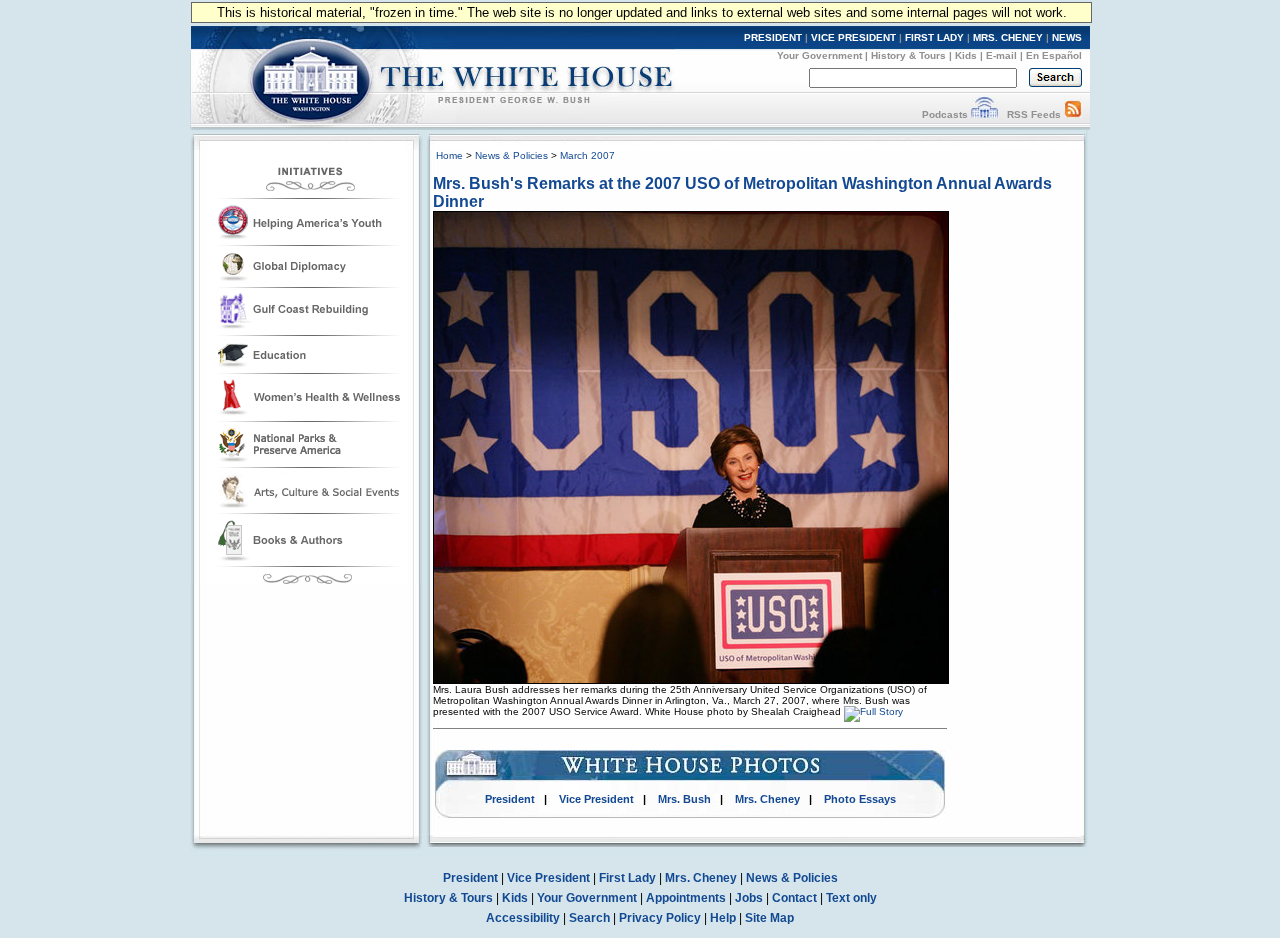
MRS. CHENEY (1008, 37)
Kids (966, 55)
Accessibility (523, 918)
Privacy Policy (660, 918)
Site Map (769, 918)
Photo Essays (860, 799)
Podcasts (945, 114)
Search (589, 918)
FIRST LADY (934, 37)
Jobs (749, 898)
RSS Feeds (1034, 114)
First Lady (627, 878)
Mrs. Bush (684, 799)
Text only (851, 898)
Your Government (819, 55)
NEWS (1067, 37)
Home (449, 155)
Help (723, 918)
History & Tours (908, 55)
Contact (794, 898)
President (510, 799)
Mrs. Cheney (767, 799)
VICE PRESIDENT (853, 37)
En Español (1054, 55)
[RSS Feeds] (1073, 114)
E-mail (1001, 55)
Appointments (686, 898)
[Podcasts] (984, 114)
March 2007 (587, 155)
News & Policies (511, 155)
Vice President (596, 799)
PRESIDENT (773, 37)
